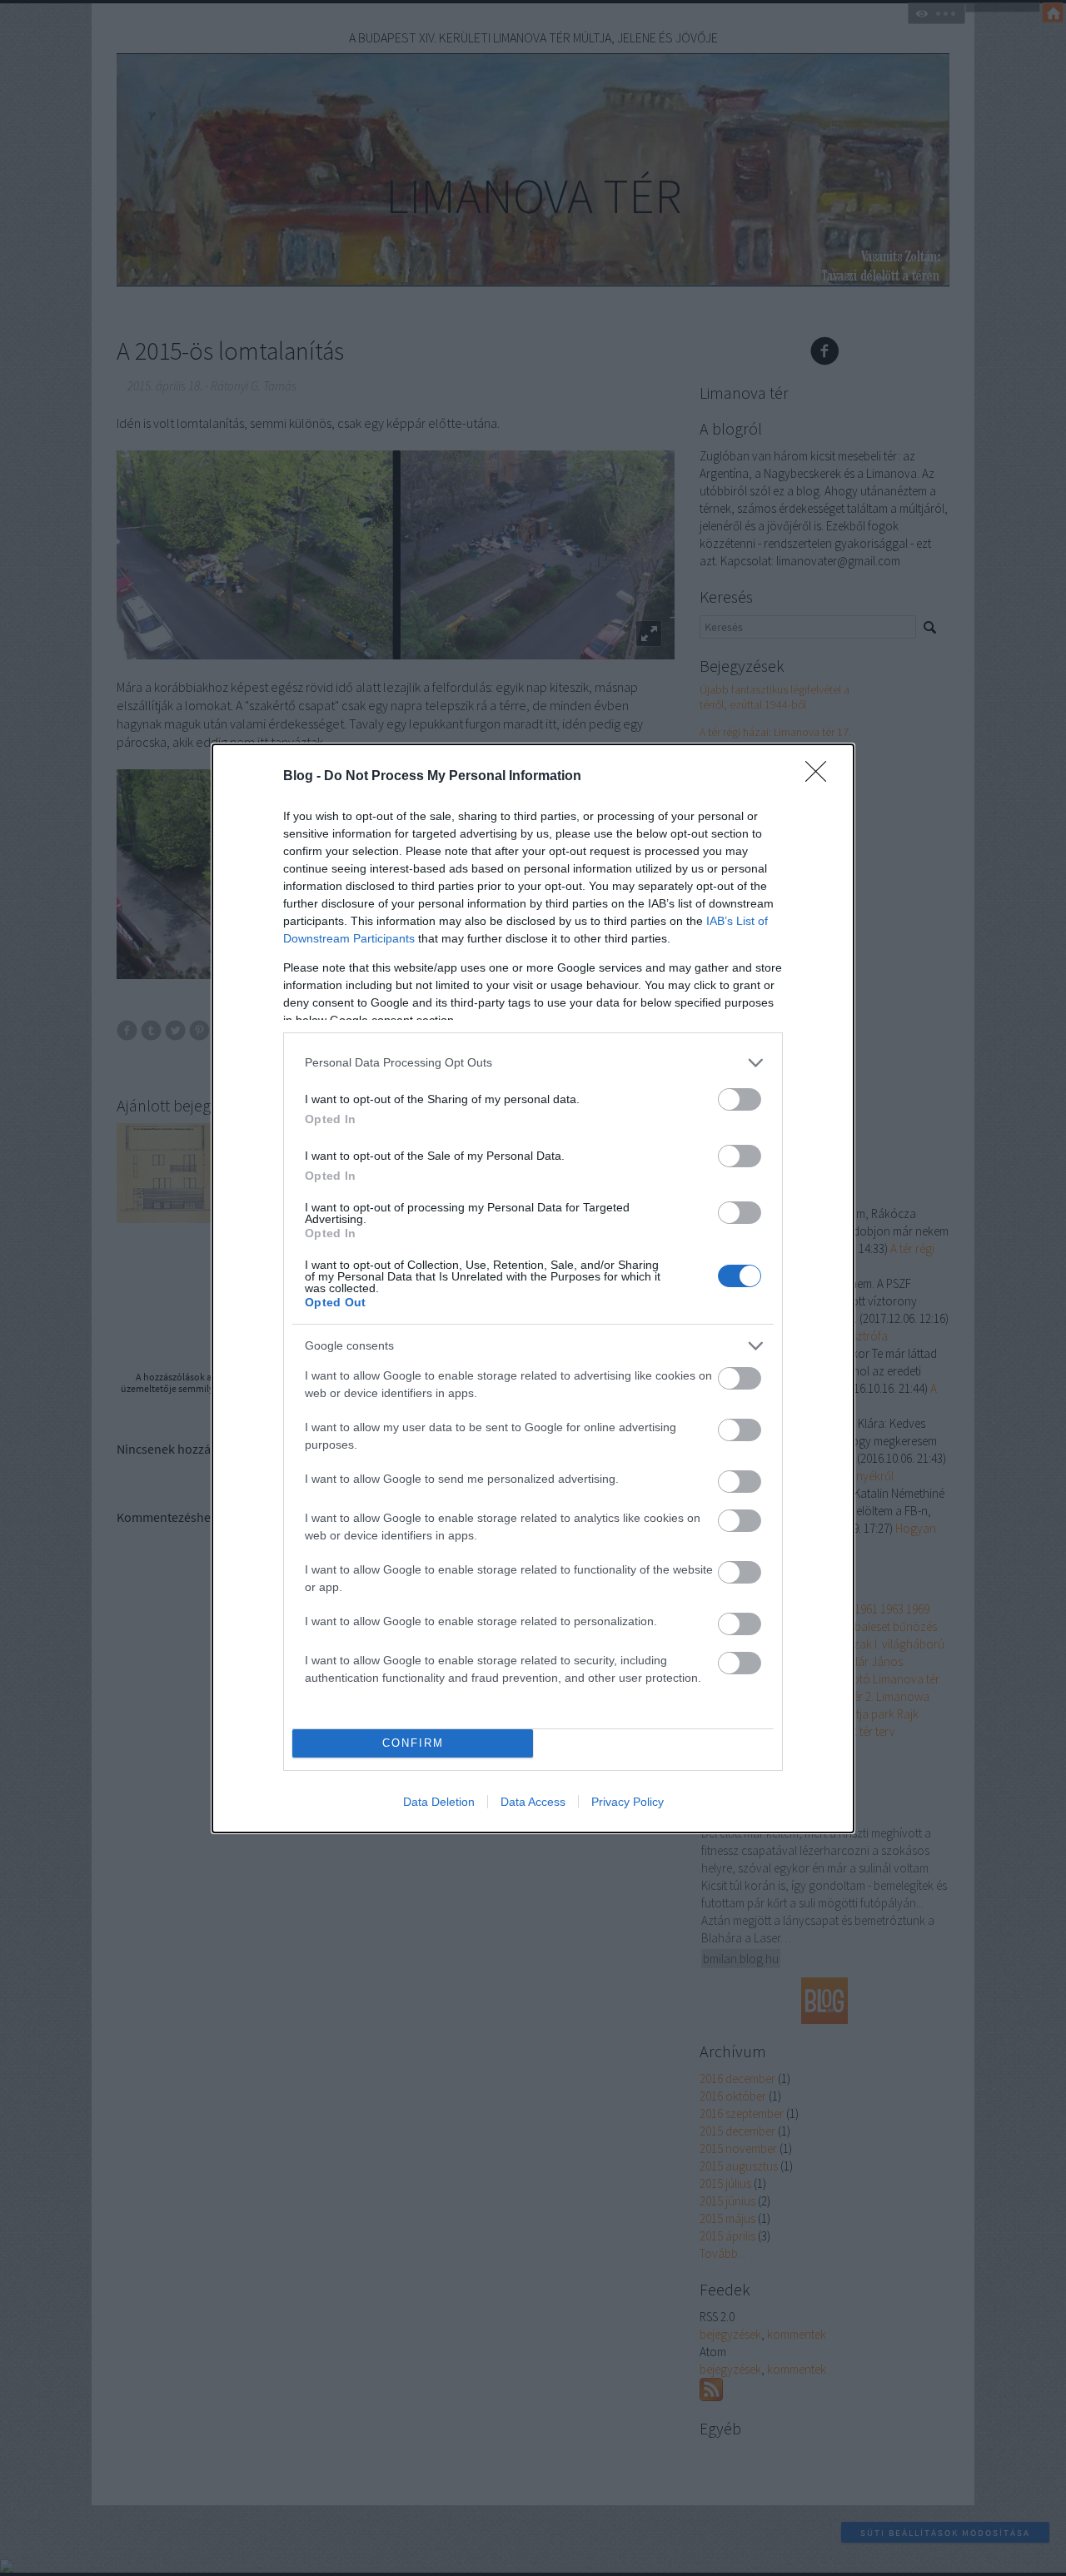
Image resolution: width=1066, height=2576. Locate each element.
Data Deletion (439, 1802)
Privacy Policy (628, 1802)
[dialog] (533, 1288)
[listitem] (533, 1063)
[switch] (740, 1099)
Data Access (533, 1802)
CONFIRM (413, 1743)
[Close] (821, 777)
